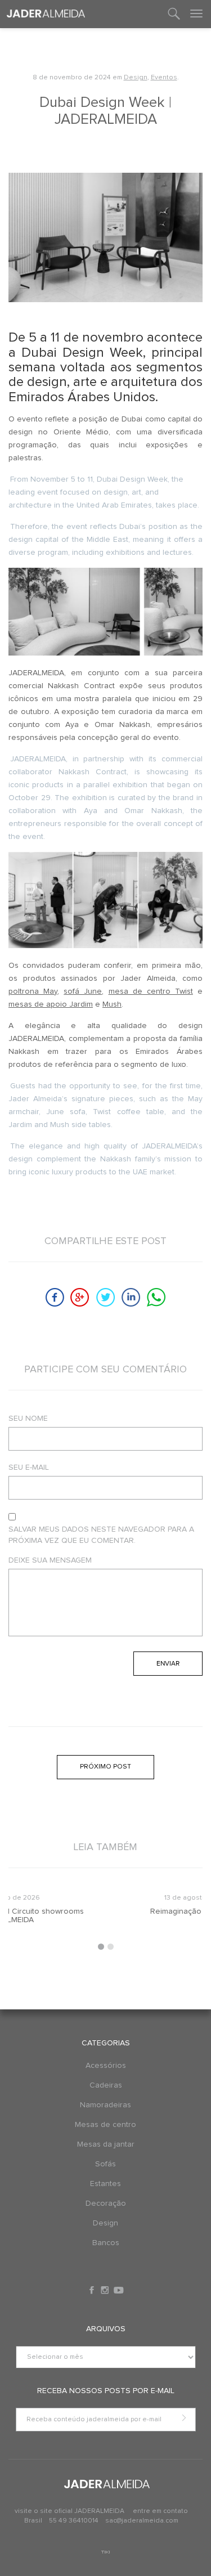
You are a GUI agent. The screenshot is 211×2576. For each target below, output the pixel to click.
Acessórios (106, 2066)
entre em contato (160, 2511)
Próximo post (105, 1767)
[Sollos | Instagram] (106, 2290)
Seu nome (28, 1419)
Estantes (105, 2184)
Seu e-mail (29, 1467)
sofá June (83, 991)
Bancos (106, 2243)
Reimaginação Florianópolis (105, 1911)
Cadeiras (106, 2085)
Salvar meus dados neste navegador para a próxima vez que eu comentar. (101, 1535)
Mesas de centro (105, 2125)
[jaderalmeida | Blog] (46, 14)
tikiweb (105, 2552)
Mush (112, 1004)
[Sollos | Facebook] (93, 2290)
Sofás (105, 2164)
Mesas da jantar (106, 2144)
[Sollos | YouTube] (119, 2290)
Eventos (164, 78)
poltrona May (33, 991)
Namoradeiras (105, 2105)
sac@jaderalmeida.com (142, 2521)
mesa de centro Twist (151, 991)
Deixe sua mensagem (50, 1560)
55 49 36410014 (75, 2521)
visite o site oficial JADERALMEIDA (69, 2511)
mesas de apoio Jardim (51, 1004)
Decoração (106, 2203)
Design (136, 78)
